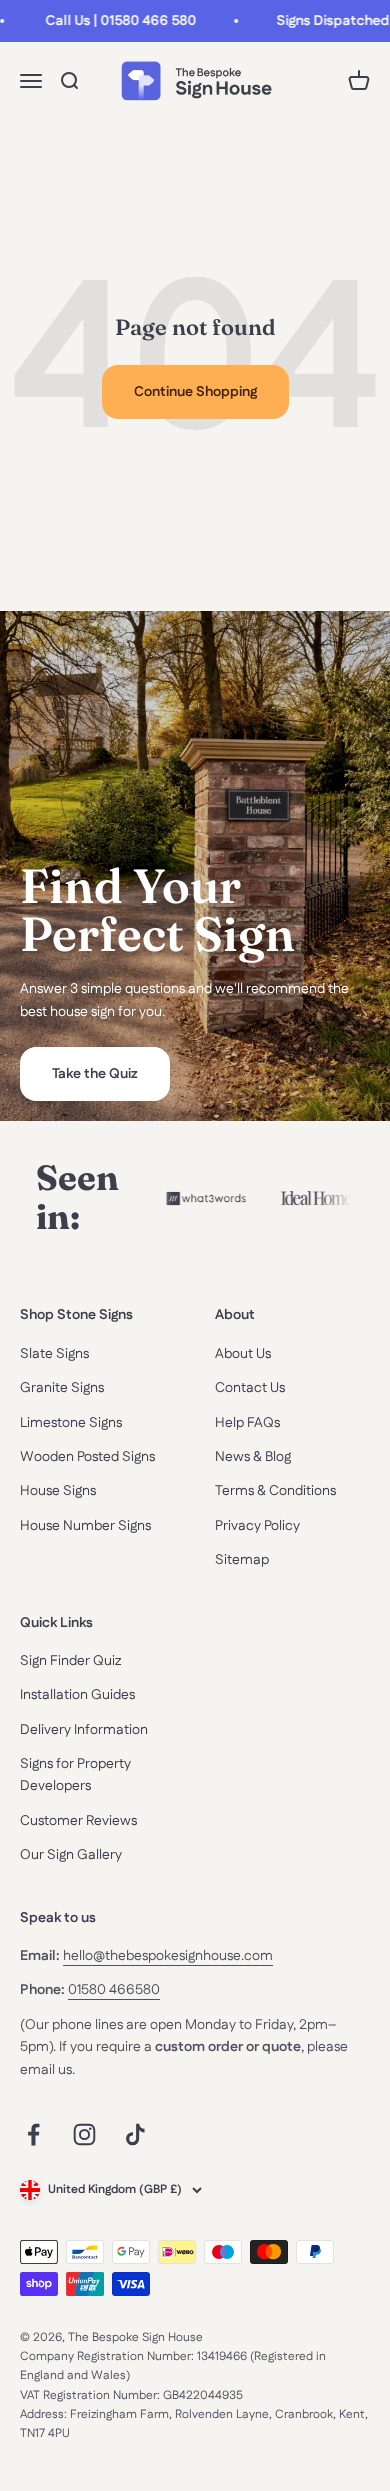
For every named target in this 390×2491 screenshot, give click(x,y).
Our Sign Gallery (71, 1855)
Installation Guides (77, 1695)
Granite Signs (62, 1388)
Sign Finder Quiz (70, 1661)
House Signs (58, 1491)
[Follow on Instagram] (84, 2134)
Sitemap (242, 1560)
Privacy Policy (257, 1526)
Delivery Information (84, 1730)
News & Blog (253, 1457)
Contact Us (250, 1388)
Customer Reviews (78, 1821)
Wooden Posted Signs (87, 1457)
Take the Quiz (95, 1074)
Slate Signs (54, 1354)
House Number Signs (85, 1526)
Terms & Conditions (275, 1491)
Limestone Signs (71, 1423)
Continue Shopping (195, 392)
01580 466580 (114, 1990)
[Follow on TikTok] (135, 2134)
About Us (243, 1354)
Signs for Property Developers (75, 1775)
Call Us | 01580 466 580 (114, 21)
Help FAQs (247, 1423)
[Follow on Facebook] (33, 2134)
